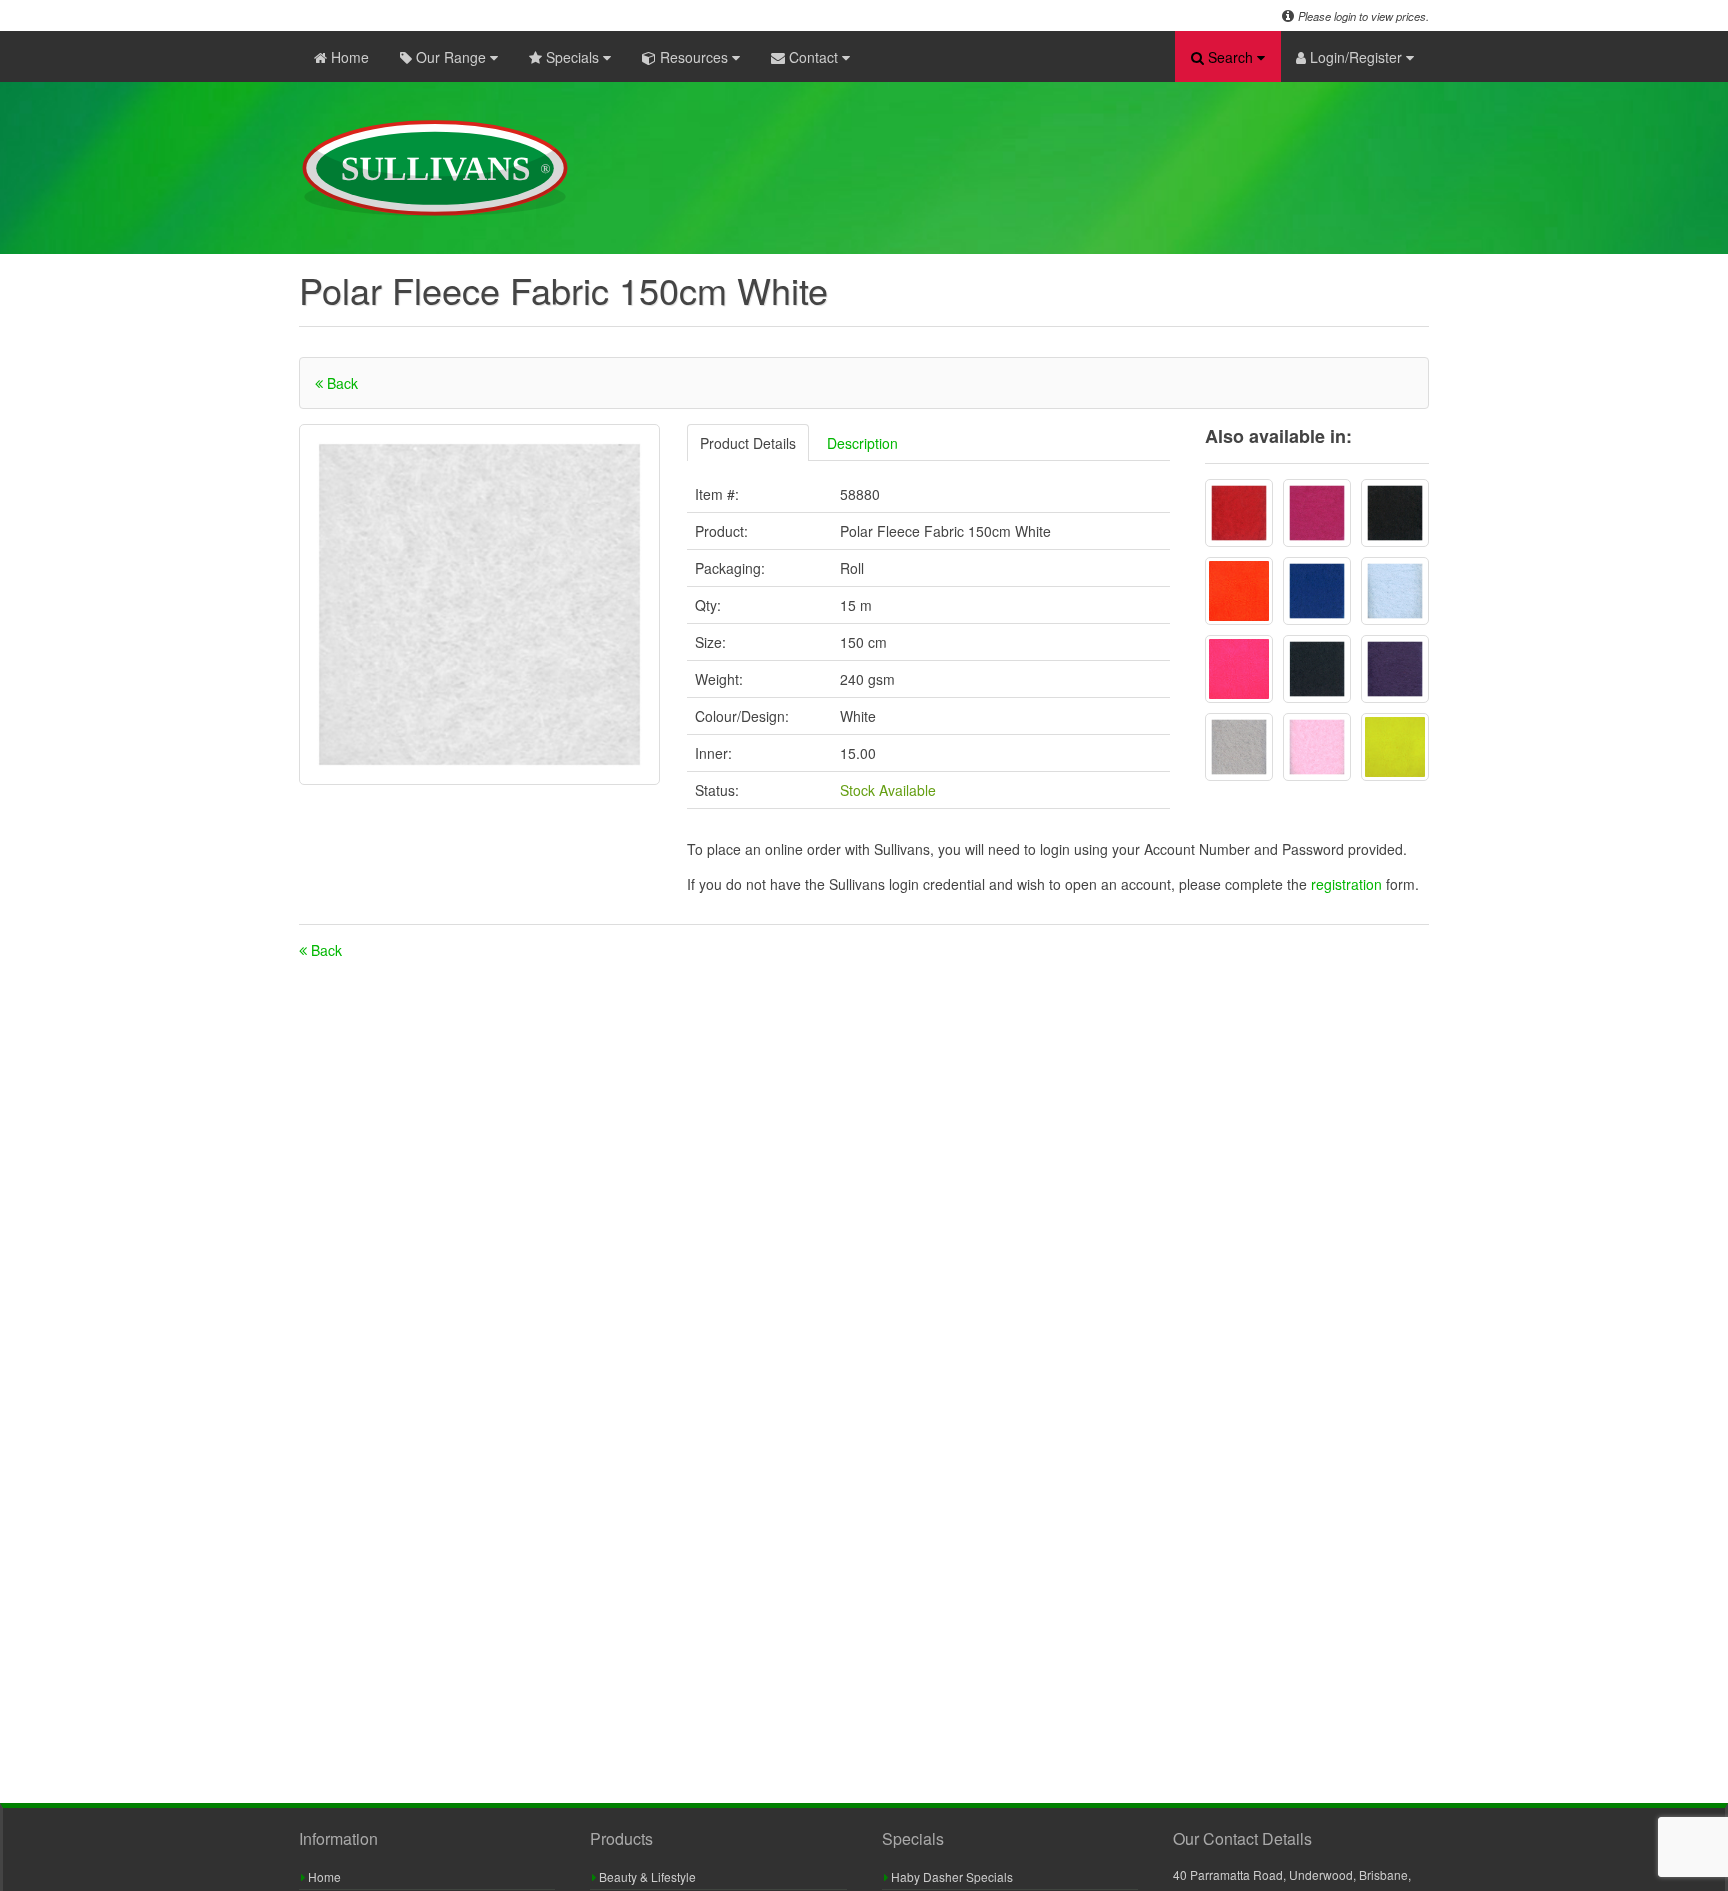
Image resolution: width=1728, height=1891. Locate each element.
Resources (694, 57)
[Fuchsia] (1317, 513)
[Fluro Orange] (1239, 591)
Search (1230, 57)
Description (862, 443)
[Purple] (1395, 669)
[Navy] (1317, 669)
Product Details (748, 443)
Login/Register (1356, 57)
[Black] (1395, 513)
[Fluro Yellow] (1395, 747)
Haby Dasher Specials (950, 1876)
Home (348, 57)
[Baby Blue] (1395, 591)
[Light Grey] (1239, 747)
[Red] (1239, 513)
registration (1348, 884)
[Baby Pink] (1317, 747)
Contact (813, 57)
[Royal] (1317, 591)
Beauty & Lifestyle (646, 1876)
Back (340, 383)
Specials (572, 57)
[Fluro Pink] (1239, 669)
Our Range (451, 57)
